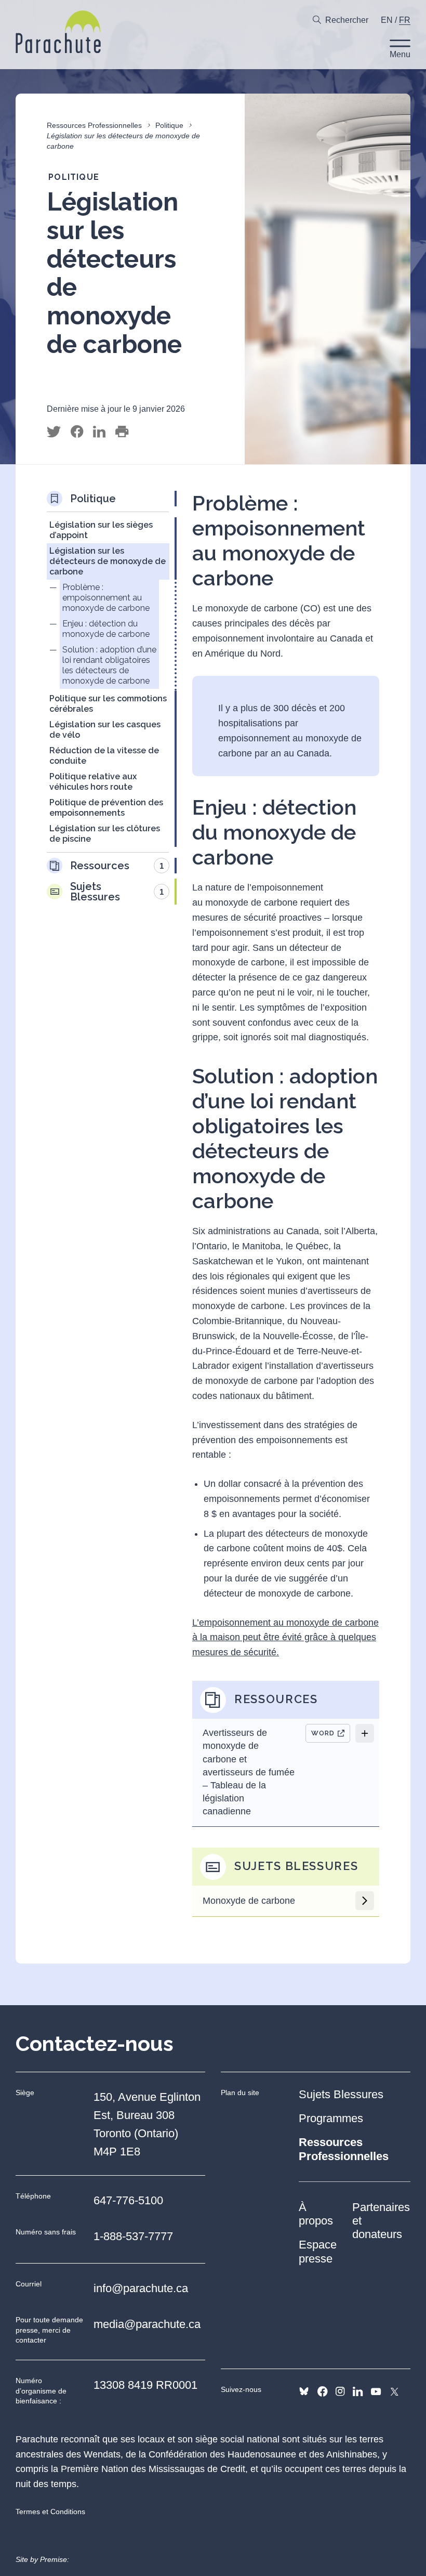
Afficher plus (365, 1733)
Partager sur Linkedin (99, 432)
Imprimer (122, 432)
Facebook (322, 2391)
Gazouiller (54, 432)
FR (405, 20)
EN (387, 20)
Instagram (340, 2391)
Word (323, 1733)
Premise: (55, 2559)
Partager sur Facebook (77, 432)
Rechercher (347, 20)
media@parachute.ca (147, 2324)
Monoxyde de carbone (249, 1901)
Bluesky (304, 2391)
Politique (169, 125)
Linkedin (358, 2391)
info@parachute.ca (141, 2288)
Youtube (376, 2391)
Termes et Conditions (50, 2512)
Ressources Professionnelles (94, 125)
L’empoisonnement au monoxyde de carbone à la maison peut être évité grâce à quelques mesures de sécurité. (285, 1638)
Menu (400, 54)
